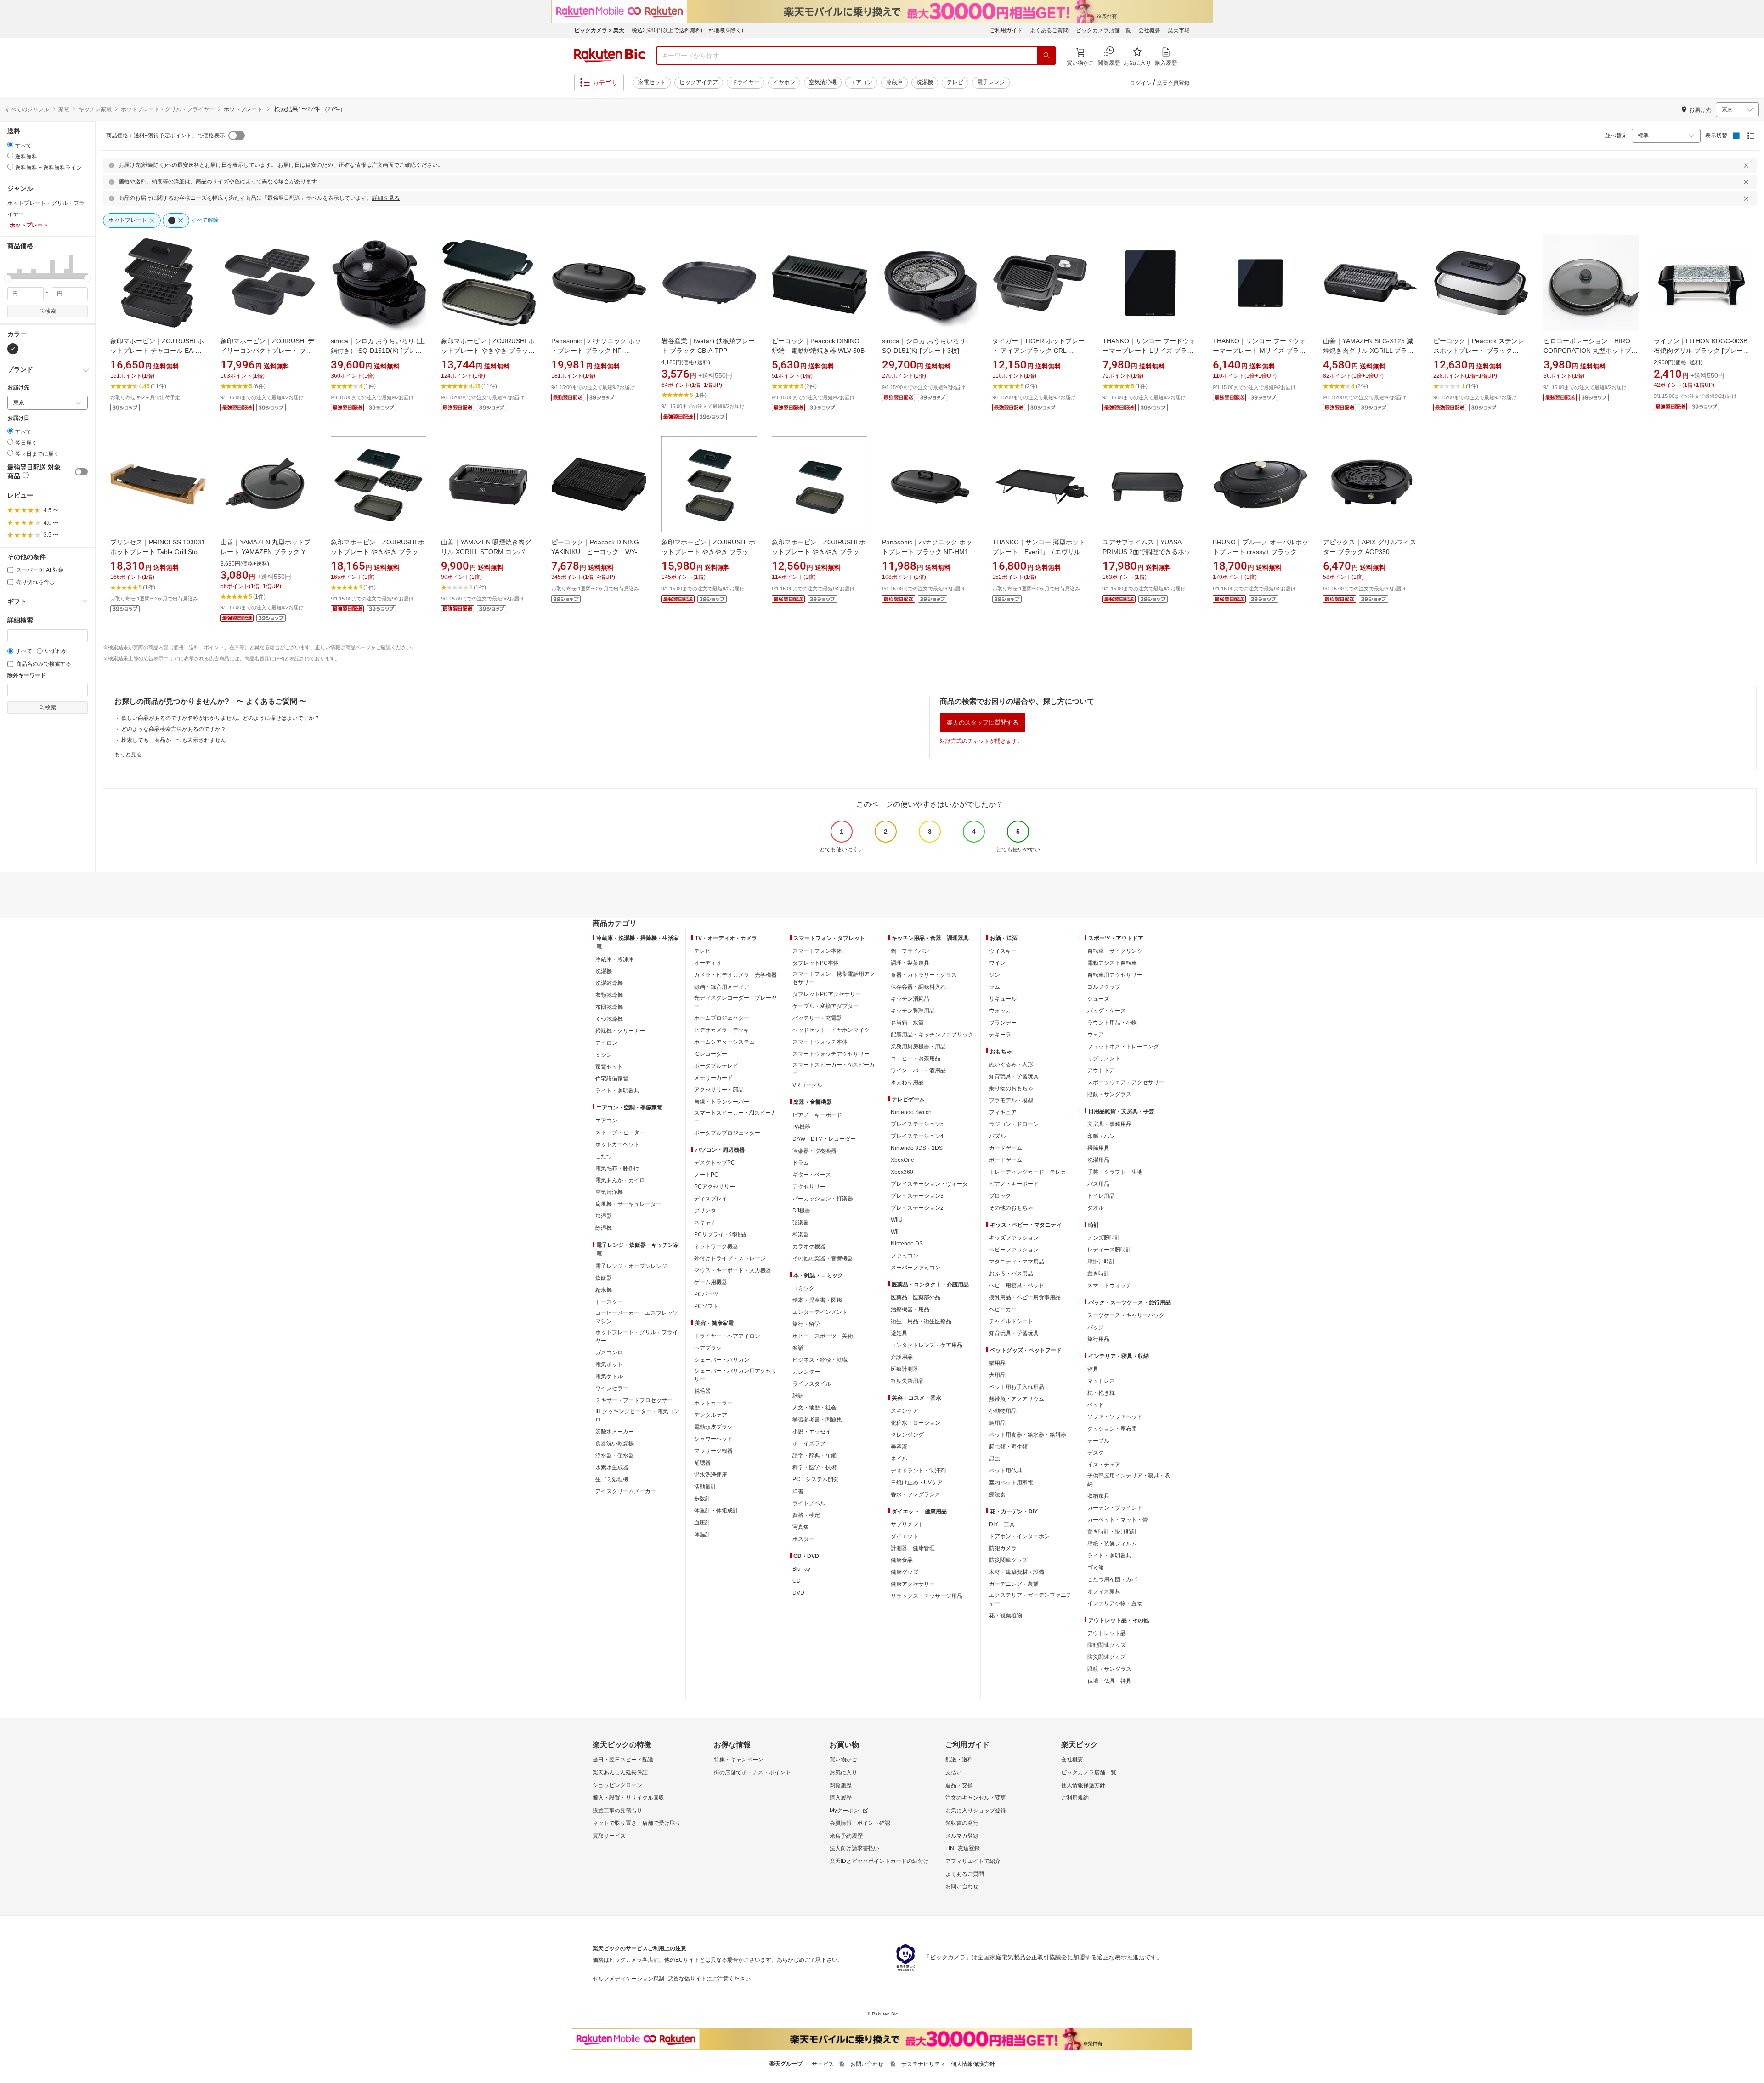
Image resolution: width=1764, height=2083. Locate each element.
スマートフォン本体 (817, 951)
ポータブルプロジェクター (727, 1133)
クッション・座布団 (1112, 1429)
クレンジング (907, 1435)
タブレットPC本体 (816, 963)
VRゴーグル (807, 1085)
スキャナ (705, 1223)
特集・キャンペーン (739, 1760)
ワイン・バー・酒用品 (918, 1070)
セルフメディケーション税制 (628, 1979)
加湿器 (604, 1216)
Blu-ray (801, 1569)
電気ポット (609, 1364)
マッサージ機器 (713, 1451)
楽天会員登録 (1173, 83)
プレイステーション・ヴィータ (929, 1184)
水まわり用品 (907, 1082)
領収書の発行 (962, 1823)
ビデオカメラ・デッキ (722, 1030)
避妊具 (899, 1333)
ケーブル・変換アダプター (825, 1006)
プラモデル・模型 (1011, 1100)
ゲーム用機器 (711, 1282)
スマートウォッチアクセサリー (831, 1054)
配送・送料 (959, 1760)
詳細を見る (386, 198)
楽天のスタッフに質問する (983, 722)
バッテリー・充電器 (817, 1018)
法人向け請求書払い (854, 1848)
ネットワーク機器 (716, 1246)
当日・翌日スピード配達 (623, 1760)
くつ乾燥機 (609, 1019)
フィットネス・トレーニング (1123, 1047)
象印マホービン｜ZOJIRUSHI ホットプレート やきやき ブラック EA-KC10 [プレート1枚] (819, 552)
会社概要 (1149, 30)
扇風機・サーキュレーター (628, 1204)
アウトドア (1101, 1070)
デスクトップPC (715, 1163)
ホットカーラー (713, 1403)
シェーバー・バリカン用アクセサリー (735, 1375)
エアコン (861, 82)
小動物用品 (1003, 1411)
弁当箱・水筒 (907, 1023)
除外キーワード (27, 676)
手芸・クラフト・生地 (1115, 1172)
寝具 (1093, 1369)
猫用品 (997, 1363)
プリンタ (705, 1211)
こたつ (604, 1156)
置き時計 (1098, 1274)
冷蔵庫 (894, 82)
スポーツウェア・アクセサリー (1126, 1082)
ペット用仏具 (1006, 1471)
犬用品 (997, 1375)
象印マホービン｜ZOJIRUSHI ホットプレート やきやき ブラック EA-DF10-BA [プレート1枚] (488, 351)
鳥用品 (997, 1423)
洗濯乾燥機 (609, 983)
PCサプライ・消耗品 (720, 1234)
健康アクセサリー (913, 1584)
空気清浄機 (823, 82)
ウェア (1096, 1035)
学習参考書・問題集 (817, 1420)
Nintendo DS (907, 1244)
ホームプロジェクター (722, 1018)
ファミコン (905, 1256)
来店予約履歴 (846, 1836)
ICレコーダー (711, 1054)
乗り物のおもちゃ (1011, 1088)
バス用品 (1098, 1184)
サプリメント (907, 1524)
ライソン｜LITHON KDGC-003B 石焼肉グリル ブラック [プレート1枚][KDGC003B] (1702, 351)
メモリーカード (713, 1078)
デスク (1096, 1453)
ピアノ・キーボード (817, 1115)
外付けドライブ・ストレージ (730, 1258)
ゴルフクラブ (1104, 987)
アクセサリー (809, 1187)
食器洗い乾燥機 (615, 1443)
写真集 (801, 1527)
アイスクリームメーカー (626, 1491)
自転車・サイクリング (1115, 951)
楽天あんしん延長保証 (620, 1772)
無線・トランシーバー (722, 1102)
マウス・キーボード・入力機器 (733, 1270)
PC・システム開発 (816, 1479)
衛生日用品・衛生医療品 (921, 1321)
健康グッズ (905, 1572)
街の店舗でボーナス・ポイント (752, 1772)
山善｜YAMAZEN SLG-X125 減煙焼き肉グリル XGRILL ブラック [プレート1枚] (1368, 351)
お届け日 (18, 418)
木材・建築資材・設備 (1017, 1572)
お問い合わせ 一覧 (873, 2064)
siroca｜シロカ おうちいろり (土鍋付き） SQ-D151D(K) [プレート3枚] (378, 351)
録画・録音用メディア (722, 987)
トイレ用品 (1101, 1196)
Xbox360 (902, 1172)
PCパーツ (706, 1294)
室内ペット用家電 (1011, 1483)
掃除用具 (1098, 1148)
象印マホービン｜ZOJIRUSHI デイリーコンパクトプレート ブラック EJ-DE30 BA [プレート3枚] (267, 351)
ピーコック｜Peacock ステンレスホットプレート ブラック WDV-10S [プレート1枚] (1479, 351)
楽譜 (798, 1348)
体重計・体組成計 (716, 1511)
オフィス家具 (1104, 1591)
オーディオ (708, 963)
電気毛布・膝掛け (617, 1168)
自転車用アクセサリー (1115, 975)
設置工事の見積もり (617, 1811)
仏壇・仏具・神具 (1109, 1681)
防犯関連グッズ (1107, 1645)
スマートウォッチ (1109, 1285)
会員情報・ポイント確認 (860, 1823)
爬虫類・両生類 (1008, 1447)
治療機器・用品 (910, 1309)
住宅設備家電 (612, 1079)
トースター (609, 1302)
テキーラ (1000, 1035)
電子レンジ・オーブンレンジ (631, 1266)
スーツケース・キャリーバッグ (1126, 1315)
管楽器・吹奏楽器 (814, 1151)
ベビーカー (1003, 1309)
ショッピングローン (617, 1785)
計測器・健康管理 (913, 1548)
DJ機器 (801, 1211)
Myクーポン (844, 1811)
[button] (10, 266)
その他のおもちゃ (1011, 1208)
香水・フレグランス (916, 1494)
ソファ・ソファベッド (1115, 1417)
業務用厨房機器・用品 (918, 1047)
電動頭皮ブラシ (713, 1427)
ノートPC (706, 1175)
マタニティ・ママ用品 (1017, 1262)
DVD (798, 1593)
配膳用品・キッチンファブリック (932, 1035)
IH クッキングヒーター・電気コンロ (637, 1415)
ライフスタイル (812, 1384)
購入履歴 (841, 1798)
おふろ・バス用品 (1011, 1274)
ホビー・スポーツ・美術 (823, 1336)
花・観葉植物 (1006, 1615)
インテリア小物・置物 (1115, 1603)
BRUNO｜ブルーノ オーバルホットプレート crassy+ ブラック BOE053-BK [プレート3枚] (1261, 552)
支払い (954, 1772)
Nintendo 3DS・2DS (917, 1148)
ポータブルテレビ (716, 1066)
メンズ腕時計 (1104, 1238)
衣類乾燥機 (609, 995)
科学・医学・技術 (814, 1467)
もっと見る (128, 754)
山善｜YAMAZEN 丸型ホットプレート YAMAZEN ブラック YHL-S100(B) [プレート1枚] (268, 552)
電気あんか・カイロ (620, 1180)
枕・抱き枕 (1101, 1393)
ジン (995, 975)
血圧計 (702, 1523)
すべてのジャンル (27, 109)
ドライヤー (746, 82)
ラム (995, 987)
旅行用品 (1098, 1339)
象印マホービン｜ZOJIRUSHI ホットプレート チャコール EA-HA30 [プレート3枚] (157, 351)
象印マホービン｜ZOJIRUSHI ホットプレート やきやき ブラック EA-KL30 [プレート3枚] (378, 552)
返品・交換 (959, 1785)
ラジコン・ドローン (1014, 1124)
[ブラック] (13, 349)
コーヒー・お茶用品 (916, 1058)
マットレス (1101, 1381)
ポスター (803, 1539)
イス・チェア (1104, 1465)
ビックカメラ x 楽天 (599, 30)
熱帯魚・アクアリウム (1017, 1399)
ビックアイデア (699, 82)
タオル (1096, 1208)
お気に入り (843, 1772)
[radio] (10, 144)
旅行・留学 (806, 1324)
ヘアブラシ (708, 1348)
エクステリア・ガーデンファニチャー (1030, 1599)
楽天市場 (1179, 30)
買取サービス (609, 1836)
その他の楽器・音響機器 (823, 1258)
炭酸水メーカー (615, 1432)
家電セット (652, 82)
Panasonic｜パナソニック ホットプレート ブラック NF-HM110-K (930, 552)
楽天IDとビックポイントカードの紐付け (879, 1861)
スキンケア (905, 1411)
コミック (803, 1288)
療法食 (997, 1494)
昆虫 (995, 1459)
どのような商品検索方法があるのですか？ (174, 729)
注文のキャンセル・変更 (976, 1798)
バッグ (1096, 1327)
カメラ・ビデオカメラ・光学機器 (735, 975)
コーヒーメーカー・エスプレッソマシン (637, 1317)
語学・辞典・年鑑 (814, 1455)
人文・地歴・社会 (814, 1408)
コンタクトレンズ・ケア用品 (927, 1345)
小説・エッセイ (812, 1432)
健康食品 (902, 1560)
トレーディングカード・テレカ (1028, 1172)
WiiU (897, 1220)
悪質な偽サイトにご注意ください (709, 1979)
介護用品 (902, 1357)
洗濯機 (925, 82)
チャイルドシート (1011, 1321)
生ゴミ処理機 (612, 1479)
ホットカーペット (617, 1144)
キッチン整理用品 (913, 1011)
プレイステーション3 (917, 1196)
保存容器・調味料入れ (918, 987)
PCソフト (706, 1306)
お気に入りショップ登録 (976, 1811)
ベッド (1096, 1405)
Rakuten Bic (610, 56)
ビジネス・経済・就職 (820, 1360)
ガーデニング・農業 (1014, 1584)
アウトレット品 (1107, 1633)
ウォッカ (1000, 1011)
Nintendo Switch (911, 1112)
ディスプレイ (711, 1199)
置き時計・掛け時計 (1112, 1532)
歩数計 (702, 1499)
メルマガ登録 (962, 1836)
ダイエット (905, 1536)
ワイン (997, 963)
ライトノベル (809, 1503)
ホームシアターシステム (724, 1042)
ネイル (899, 1459)
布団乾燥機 (609, 1007)
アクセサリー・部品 (719, 1090)
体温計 (702, 1534)
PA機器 (801, 1127)
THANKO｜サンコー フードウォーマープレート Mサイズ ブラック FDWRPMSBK (1259, 351)
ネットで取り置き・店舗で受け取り (637, 1823)
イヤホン (784, 82)
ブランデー (1003, 1023)
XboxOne (902, 1160)
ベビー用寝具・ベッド (1017, 1285)
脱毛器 (702, 1391)
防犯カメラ (1003, 1548)
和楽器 (801, 1234)
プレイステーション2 (917, 1208)
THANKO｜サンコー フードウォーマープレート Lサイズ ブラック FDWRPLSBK (1149, 351)
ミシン (604, 1055)
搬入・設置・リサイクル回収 (628, 1798)
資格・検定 (806, 1515)
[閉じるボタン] (1747, 165)
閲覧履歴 (841, 1785)
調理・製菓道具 (910, 963)
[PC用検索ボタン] (1046, 56)
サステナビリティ (923, 2064)
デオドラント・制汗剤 (918, 1471)
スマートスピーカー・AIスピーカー (735, 1117)
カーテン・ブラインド (1115, 1508)
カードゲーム (1006, 1148)
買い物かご (843, 1760)
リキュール (1003, 999)
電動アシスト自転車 (1112, 963)
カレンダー (806, 1372)
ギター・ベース (812, 1175)
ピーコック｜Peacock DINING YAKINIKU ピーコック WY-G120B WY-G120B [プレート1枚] (599, 552)
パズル (997, 1136)
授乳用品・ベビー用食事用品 (1025, 1297)
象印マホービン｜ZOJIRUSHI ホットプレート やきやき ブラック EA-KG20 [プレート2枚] (708, 552)
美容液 (899, 1447)
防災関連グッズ (1008, 1560)
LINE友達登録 (963, 1848)
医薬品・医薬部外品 (916, 1297)
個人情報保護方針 (1083, 1785)
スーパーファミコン (916, 1268)
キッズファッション (1014, 1238)
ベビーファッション (1014, 1250)
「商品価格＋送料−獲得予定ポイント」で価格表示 (163, 136)
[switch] (81, 472)
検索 (51, 311)
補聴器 (702, 1463)
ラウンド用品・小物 (1112, 1023)
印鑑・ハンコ (1104, 1136)
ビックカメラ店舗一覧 (1103, 30)
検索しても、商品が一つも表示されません (174, 740)
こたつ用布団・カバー (1115, 1579)
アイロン (606, 1043)
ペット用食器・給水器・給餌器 (1028, 1435)
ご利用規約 (1075, 1798)
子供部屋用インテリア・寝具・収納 (1129, 1480)
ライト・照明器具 (617, 1091)
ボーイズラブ (809, 1443)
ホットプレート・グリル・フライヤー (168, 109)
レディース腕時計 (1109, 1250)
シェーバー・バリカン (722, 1360)
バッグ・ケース (1107, 1011)
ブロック (1000, 1196)
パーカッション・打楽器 (823, 1199)
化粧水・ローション (916, 1423)
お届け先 (18, 388)
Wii (895, 1232)
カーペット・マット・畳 (1118, 1520)
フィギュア (1003, 1112)
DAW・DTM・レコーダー (824, 1139)
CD (797, 1581)
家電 (64, 109)
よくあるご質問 (1049, 30)
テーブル (1098, 1441)
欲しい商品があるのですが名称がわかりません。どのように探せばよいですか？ (220, 718)
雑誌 (798, 1396)
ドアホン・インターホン (1019, 1536)
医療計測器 (905, 1369)
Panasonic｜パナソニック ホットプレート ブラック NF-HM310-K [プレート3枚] (596, 351)
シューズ (1098, 999)
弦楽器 (801, 1223)
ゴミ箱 (1096, 1568)
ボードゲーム (1006, 1160)
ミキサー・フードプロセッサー (634, 1400)
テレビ (955, 82)
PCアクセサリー (715, 1187)
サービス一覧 (828, 2064)
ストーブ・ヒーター (620, 1132)
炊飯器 (604, 1278)
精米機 (604, 1290)
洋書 (798, 1491)
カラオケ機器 (809, 1246)
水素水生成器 (612, 1467)
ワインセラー (612, 1388)
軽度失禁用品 (907, 1381)
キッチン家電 (95, 109)
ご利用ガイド (1006, 30)
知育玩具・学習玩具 (1014, 1076)
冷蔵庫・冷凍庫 (615, 959)
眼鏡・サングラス (1109, 1094)
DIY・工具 (1002, 1524)
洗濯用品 (1098, 1160)
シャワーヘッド (713, 1439)
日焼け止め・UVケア (917, 1483)
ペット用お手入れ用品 (1017, 1387)
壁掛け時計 (1101, 1262)
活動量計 (705, 1487)
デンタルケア (711, 1415)
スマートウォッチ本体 (820, 1042)
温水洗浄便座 (711, 1475)
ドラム (801, 1163)
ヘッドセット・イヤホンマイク (831, 1030)
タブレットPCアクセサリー (827, 994)
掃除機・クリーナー (620, 1031)
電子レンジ (991, 82)
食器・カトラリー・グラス (924, 975)
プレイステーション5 (917, 1124)
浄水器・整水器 (615, 1455)
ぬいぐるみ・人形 (1011, 1064)
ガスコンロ (609, 1353)
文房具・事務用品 (1109, 1124)
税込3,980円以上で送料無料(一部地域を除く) (687, 30)
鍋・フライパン (910, 951)
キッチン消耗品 (910, 999)
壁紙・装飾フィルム (1112, 1544)
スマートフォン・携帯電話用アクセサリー (834, 978)
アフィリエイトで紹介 (973, 1861)
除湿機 (604, 1228)
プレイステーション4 (917, 1136)
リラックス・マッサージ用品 (927, 1596)
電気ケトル (609, 1376)
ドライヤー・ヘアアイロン (727, 1336)
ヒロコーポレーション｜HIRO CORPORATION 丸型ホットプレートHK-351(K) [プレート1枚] (1591, 351)
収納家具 (1098, 1496)
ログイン (1141, 83)
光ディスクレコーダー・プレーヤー (735, 1002)
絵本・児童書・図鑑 (817, 1300)
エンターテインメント (820, 1312)
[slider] (8, 278)
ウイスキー (1003, 951)
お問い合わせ (962, 1886)
